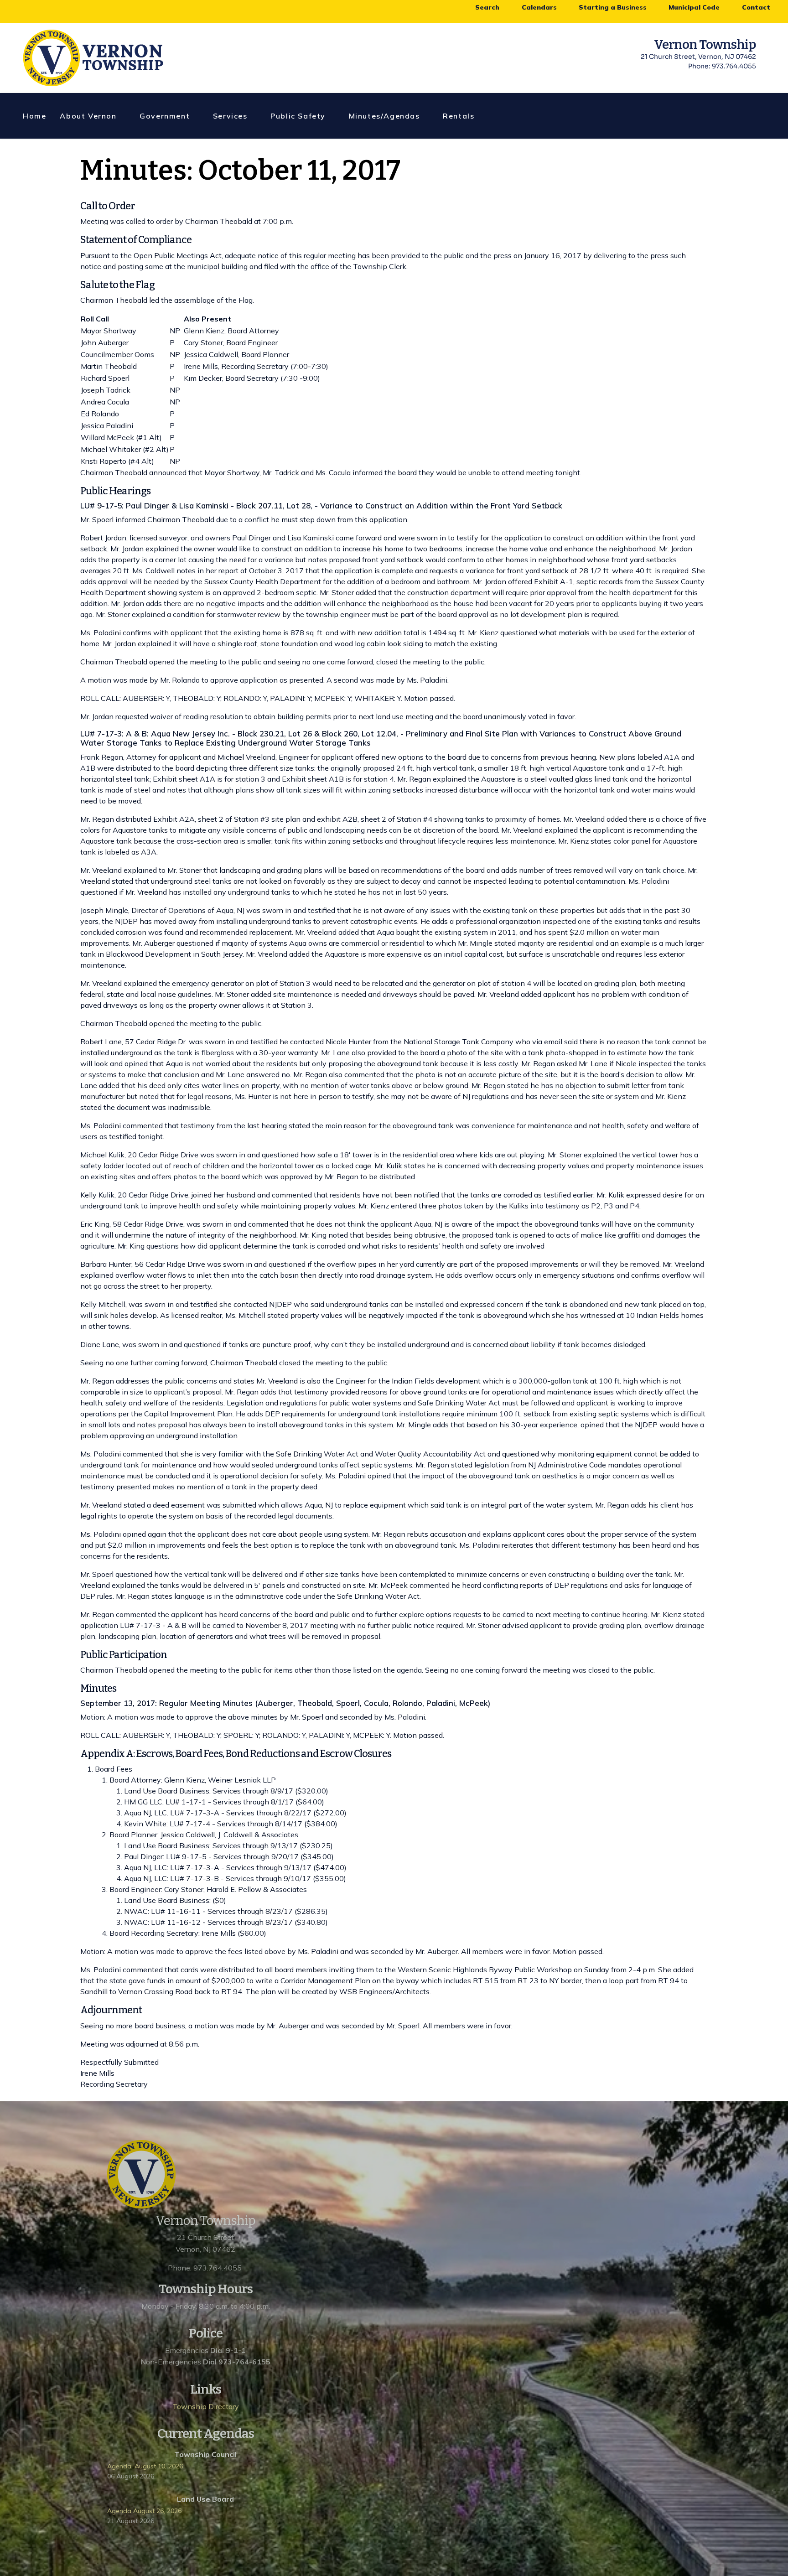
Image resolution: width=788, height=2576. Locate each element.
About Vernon (88, 116)
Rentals (459, 116)
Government (165, 116)
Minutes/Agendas (384, 116)
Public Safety (298, 116)
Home (34, 116)
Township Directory (206, 2406)
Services (230, 116)
